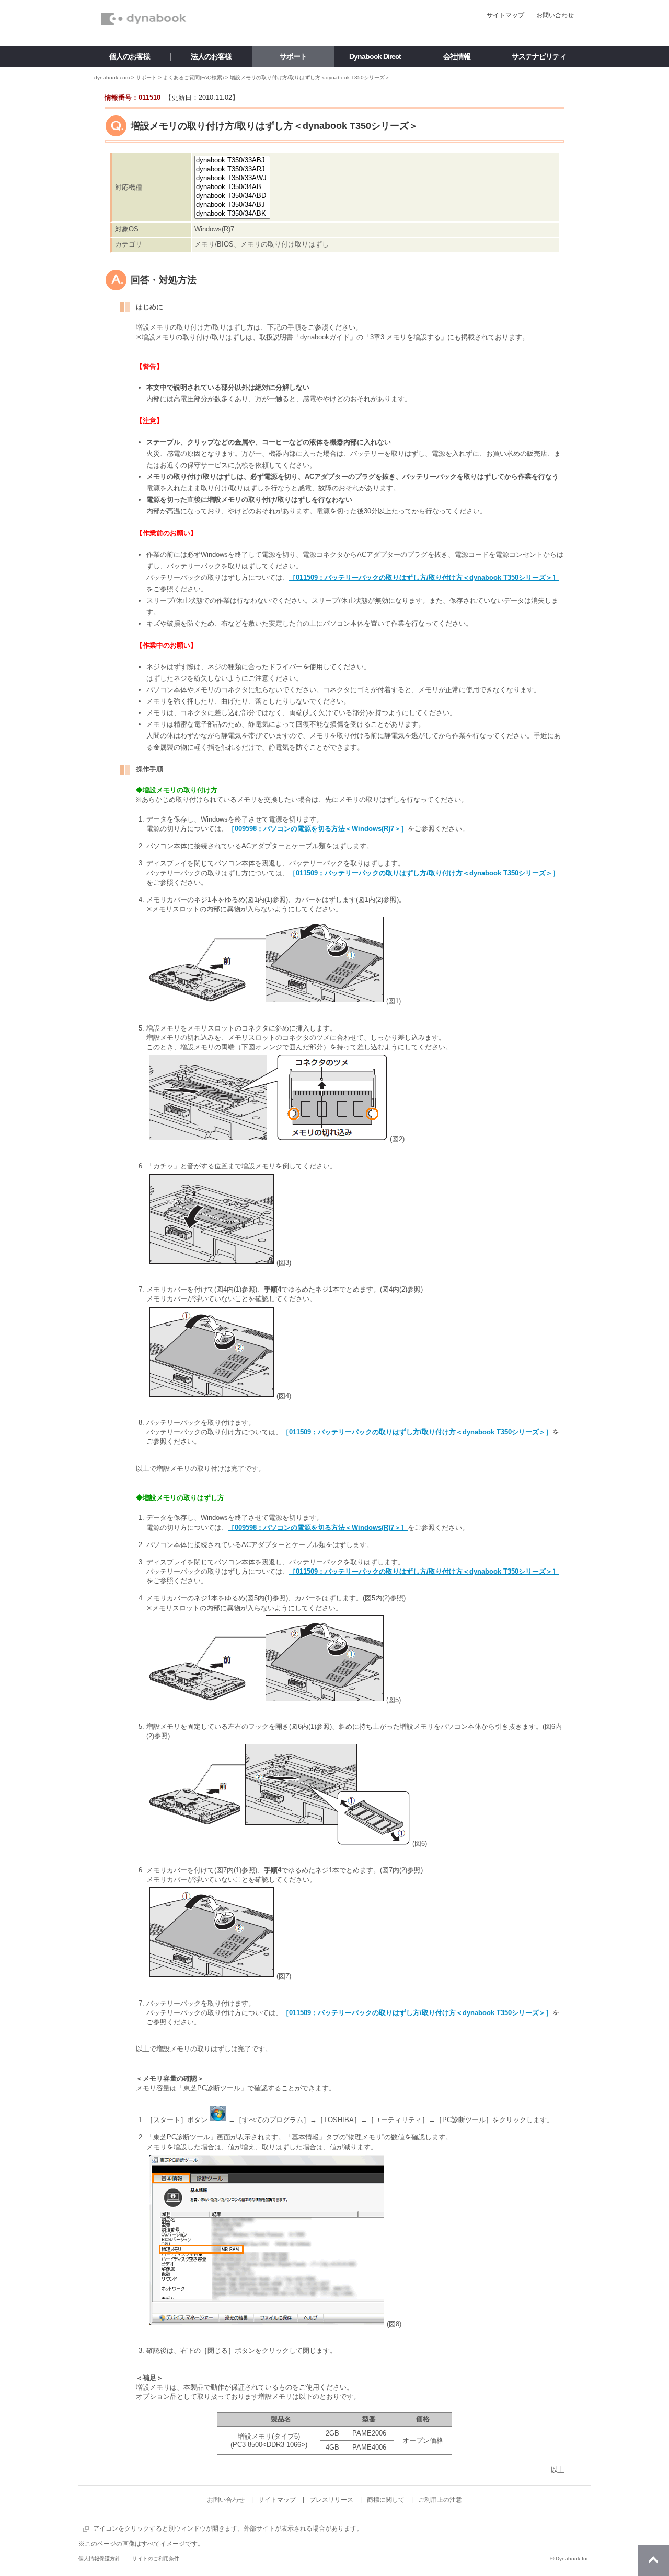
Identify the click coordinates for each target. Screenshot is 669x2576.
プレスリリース (331, 2500)
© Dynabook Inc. (570, 2559)
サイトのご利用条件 (156, 2559)
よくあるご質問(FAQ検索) (193, 78)
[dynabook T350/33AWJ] (232, 178)
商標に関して (386, 2500)
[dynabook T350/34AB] (232, 187)
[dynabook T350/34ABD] (232, 196)
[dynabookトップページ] (144, 3)
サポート (146, 78)
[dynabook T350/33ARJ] (232, 169)
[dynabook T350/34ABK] (232, 214)
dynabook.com (112, 78)
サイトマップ (505, 15)
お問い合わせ (555, 15)
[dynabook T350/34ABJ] (232, 205)
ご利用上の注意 (440, 2500)
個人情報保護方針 (99, 2559)
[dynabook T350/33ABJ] (232, 161)
